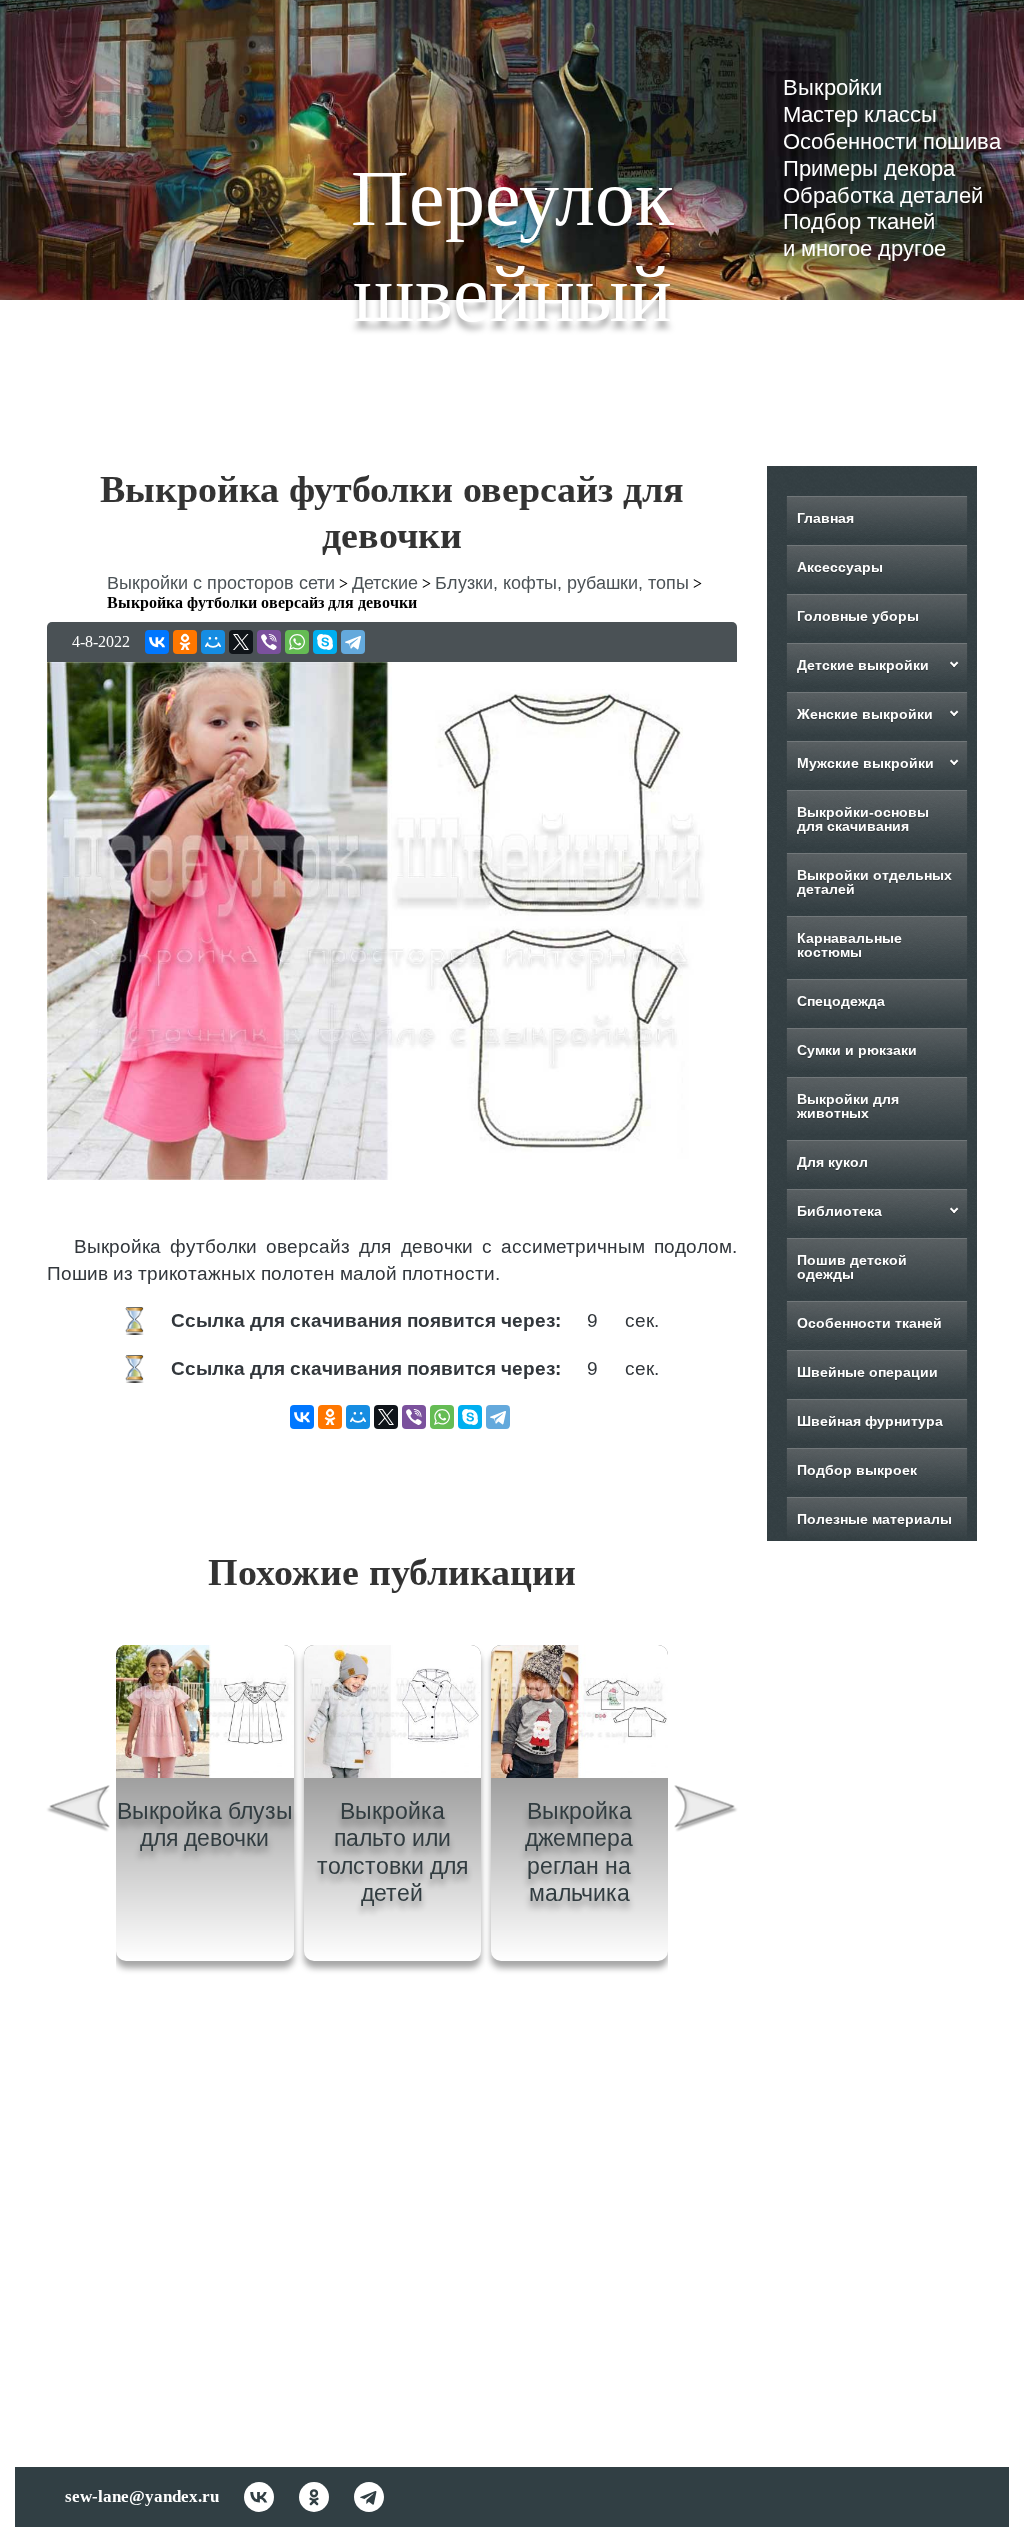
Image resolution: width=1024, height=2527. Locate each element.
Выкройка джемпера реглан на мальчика (579, 1852)
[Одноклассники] (185, 642)
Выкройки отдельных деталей (874, 882)
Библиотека (839, 1211)
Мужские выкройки (865, 763)
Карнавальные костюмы (849, 945)
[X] (241, 642)
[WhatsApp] (297, 642)
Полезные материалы (874, 1519)
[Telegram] (353, 642)
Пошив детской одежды (852, 1267)
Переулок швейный (512, 246)
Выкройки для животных (848, 1106)
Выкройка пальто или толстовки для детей (392, 1852)
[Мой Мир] (213, 642)
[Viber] (269, 642)
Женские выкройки (865, 714)
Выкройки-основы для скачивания (863, 819)
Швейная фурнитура (870, 1421)
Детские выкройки (863, 665)
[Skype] (325, 642)
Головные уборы (858, 616)
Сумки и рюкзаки (857, 1050)
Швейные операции (867, 1372)
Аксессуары (840, 567)
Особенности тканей (869, 1323)
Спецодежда (841, 1001)
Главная (825, 518)
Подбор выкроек (857, 1470)
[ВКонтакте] (157, 642)
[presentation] (78, 1810)
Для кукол (832, 1162)
